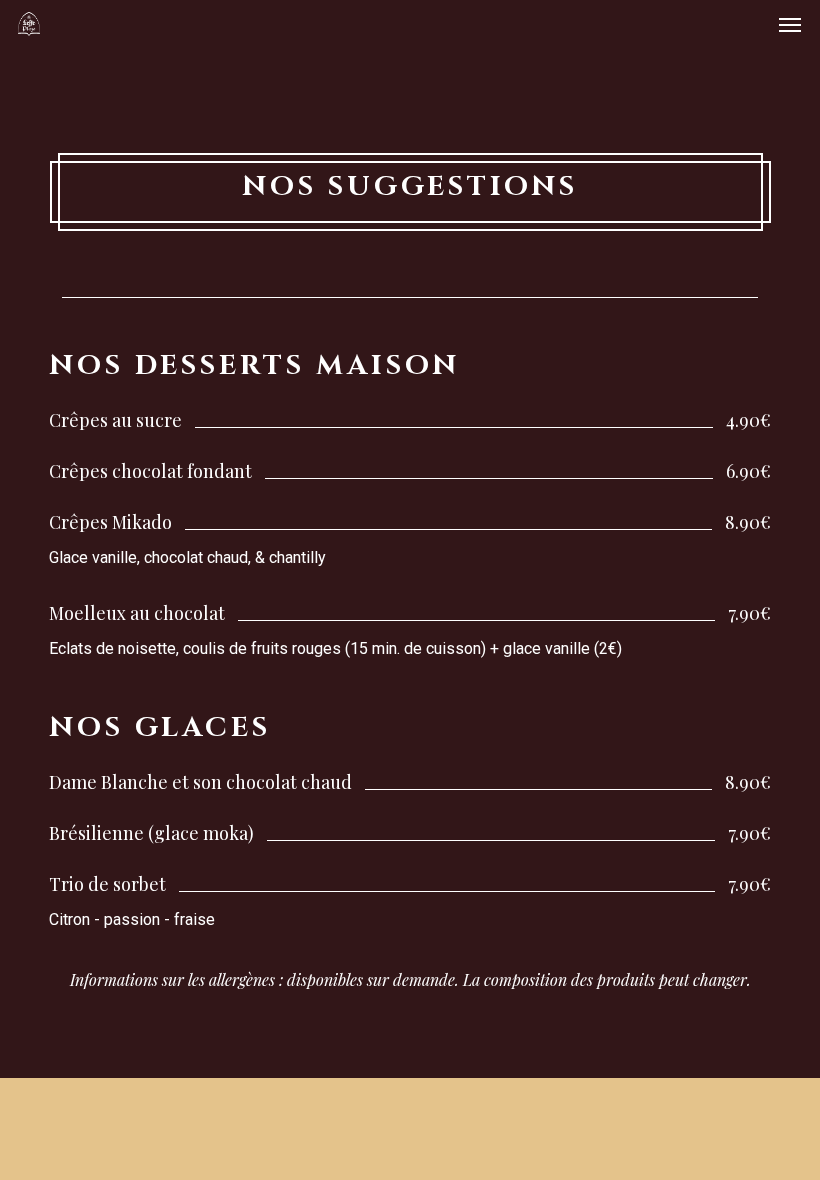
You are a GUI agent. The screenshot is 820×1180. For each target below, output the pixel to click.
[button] (790, 24)
